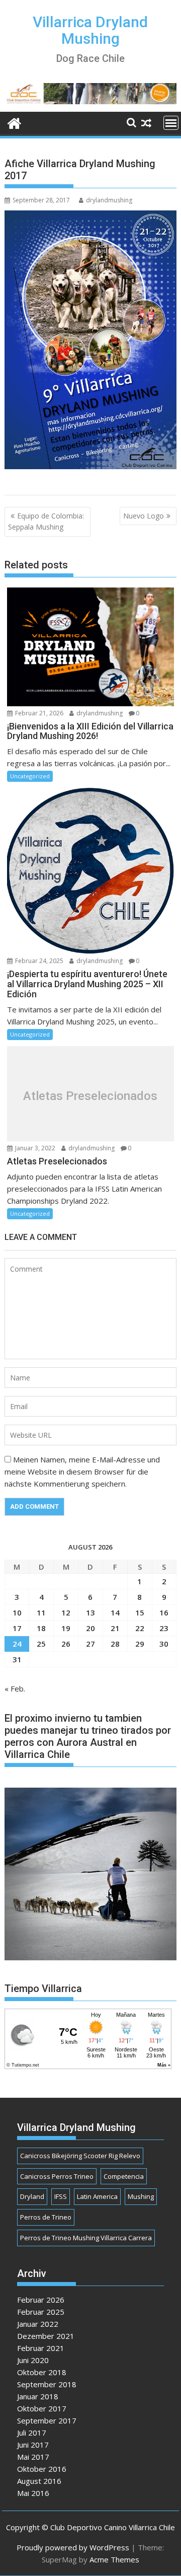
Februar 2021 (41, 2348)
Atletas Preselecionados (90, 1096)
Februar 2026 (41, 2300)
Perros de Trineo (46, 2217)
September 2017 (47, 2420)
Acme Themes (114, 2559)
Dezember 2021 (46, 2336)
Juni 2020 (33, 2360)
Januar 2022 (38, 2324)
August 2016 (39, 2481)
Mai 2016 (33, 2493)
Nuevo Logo (144, 516)
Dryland (32, 2196)
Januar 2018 (38, 2396)
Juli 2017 (32, 2433)
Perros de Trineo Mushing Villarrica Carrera (86, 2238)
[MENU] (171, 123)
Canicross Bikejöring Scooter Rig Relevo (80, 2156)
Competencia (124, 2176)
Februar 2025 (41, 2312)
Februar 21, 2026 (38, 713)
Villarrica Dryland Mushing (90, 30)
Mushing (141, 2196)
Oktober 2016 (42, 2469)
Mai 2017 (33, 2457)
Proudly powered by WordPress (73, 2547)
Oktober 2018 (42, 2372)
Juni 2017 (33, 2445)
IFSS (61, 2196)
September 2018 (47, 2384)
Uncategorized (30, 776)
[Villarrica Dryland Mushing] (14, 122)
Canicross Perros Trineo (57, 2176)
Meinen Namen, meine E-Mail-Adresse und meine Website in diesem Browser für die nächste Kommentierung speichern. (82, 1471)
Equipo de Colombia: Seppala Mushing (46, 521)
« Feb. (15, 1688)
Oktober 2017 (42, 2408)
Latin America (97, 2196)
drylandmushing (109, 200)
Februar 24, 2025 (38, 961)
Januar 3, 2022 (34, 1148)
